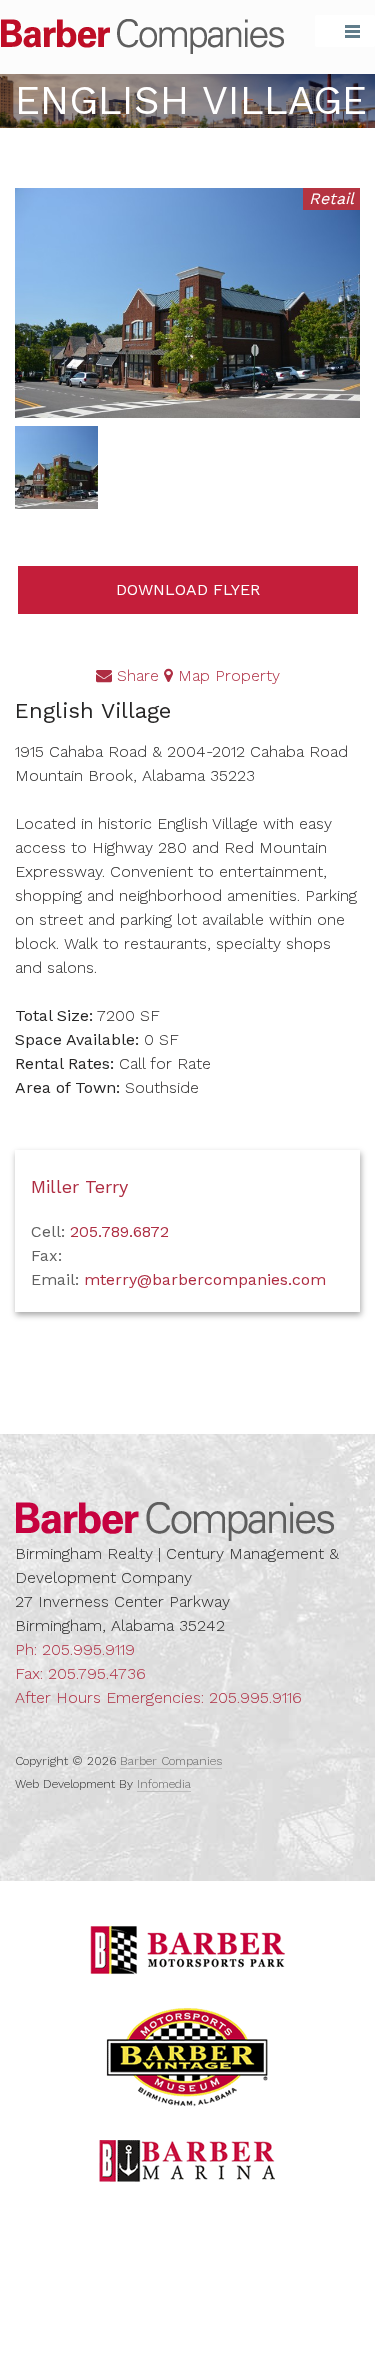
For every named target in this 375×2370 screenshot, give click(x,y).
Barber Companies (142, 36)
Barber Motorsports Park (188, 1950)
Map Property (226, 675)
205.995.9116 (255, 1697)
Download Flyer (188, 589)
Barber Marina (188, 2161)
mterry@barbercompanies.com (205, 1279)
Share (135, 675)
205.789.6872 (119, 1231)
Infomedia (164, 1784)
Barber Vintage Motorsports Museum (187, 2057)
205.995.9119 (88, 1649)
